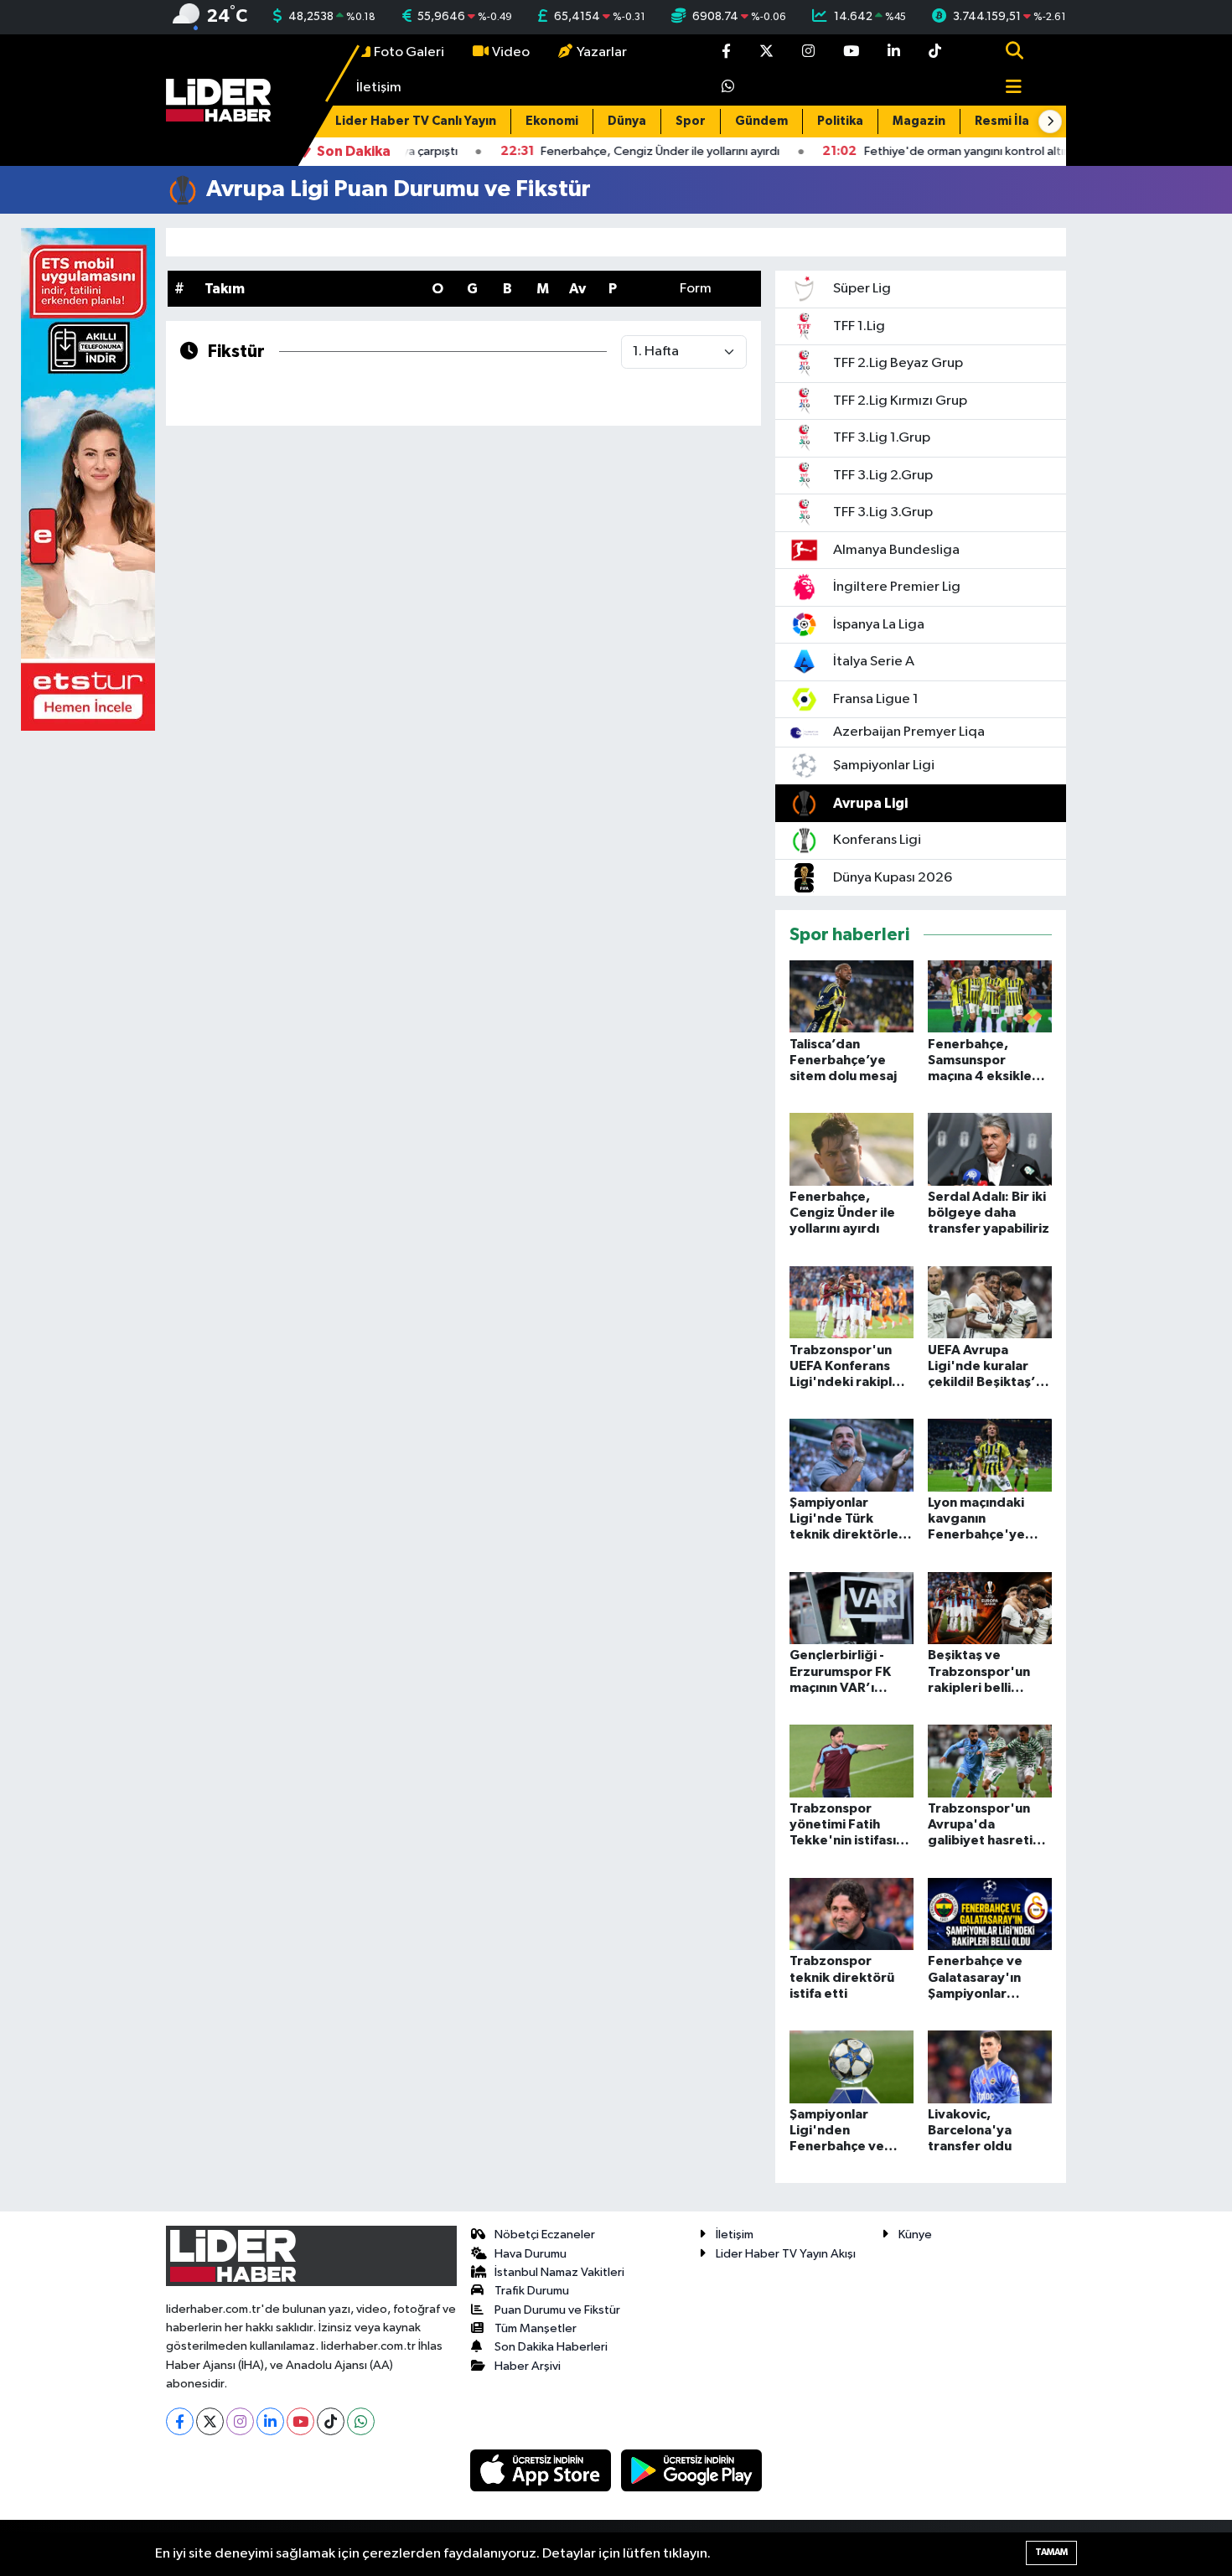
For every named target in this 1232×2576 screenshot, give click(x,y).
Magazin (919, 121)
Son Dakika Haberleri (551, 2347)
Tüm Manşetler (536, 2328)
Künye (915, 2235)
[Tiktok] (331, 2421)
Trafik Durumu (532, 2291)
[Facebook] (180, 2421)
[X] (210, 2421)
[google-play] (692, 2470)
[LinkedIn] (270, 2421)
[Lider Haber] (218, 100)
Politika (840, 121)
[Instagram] (240, 2421)
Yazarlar (602, 52)
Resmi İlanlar (1014, 121)
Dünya (627, 121)
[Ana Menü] (1007, 88)
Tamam (1051, 2552)
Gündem (761, 121)
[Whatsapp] (361, 2421)
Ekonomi (552, 121)
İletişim (379, 88)
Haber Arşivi (528, 2366)
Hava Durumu (531, 2254)
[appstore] (542, 2470)
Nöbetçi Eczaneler (545, 2235)
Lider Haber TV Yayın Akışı (786, 2254)
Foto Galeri (409, 52)
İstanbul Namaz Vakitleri (559, 2272)
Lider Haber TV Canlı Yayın (416, 121)
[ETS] (88, 479)
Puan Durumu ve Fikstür (557, 2310)
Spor (691, 121)
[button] (1050, 122)
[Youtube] (300, 2421)
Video (511, 52)
